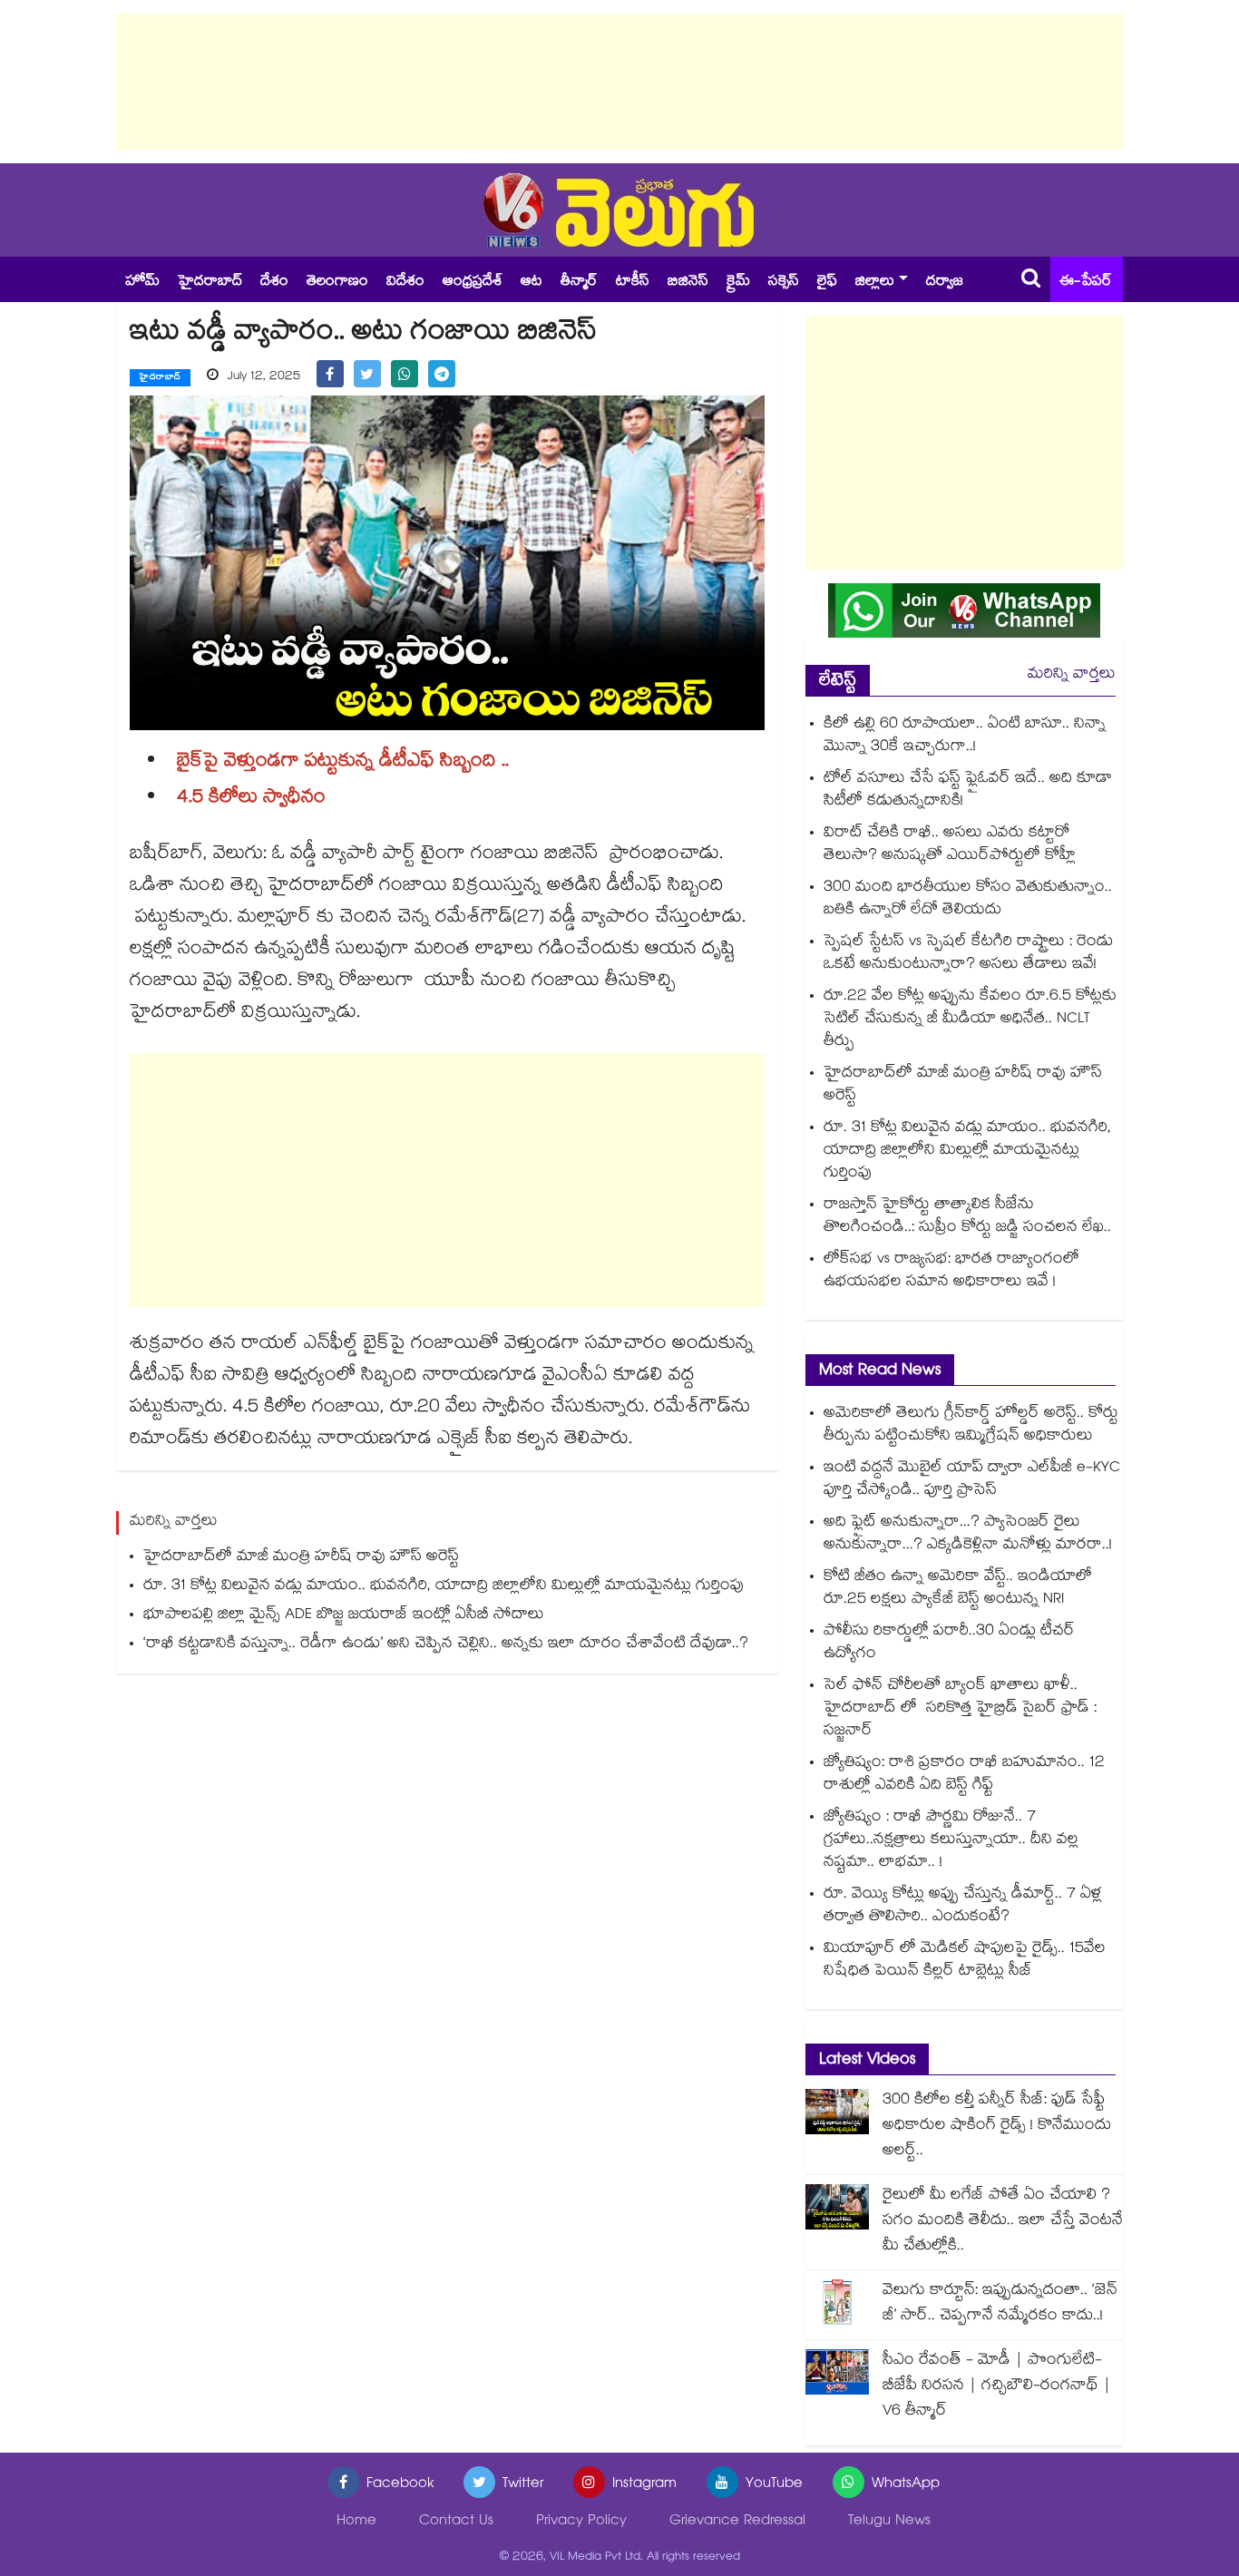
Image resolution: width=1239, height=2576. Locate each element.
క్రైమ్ (738, 283)
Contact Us (456, 2522)
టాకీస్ (633, 283)
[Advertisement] (619, 82)
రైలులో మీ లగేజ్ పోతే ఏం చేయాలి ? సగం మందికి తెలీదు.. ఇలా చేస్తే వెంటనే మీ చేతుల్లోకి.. (1003, 2222)
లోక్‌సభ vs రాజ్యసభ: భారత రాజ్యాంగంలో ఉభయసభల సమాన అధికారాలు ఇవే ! (951, 1272)
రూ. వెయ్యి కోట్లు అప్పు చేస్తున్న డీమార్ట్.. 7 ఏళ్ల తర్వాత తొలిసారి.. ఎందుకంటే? (963, 1907)
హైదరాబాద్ (210, 283)
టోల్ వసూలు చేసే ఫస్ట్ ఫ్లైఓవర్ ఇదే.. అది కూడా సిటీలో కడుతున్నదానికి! (968, 791)
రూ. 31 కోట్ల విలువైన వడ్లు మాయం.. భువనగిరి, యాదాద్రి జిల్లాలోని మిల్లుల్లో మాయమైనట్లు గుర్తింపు (444, 1587)
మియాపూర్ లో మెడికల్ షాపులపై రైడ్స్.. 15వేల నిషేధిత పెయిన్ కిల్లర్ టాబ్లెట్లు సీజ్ (965, 1961)
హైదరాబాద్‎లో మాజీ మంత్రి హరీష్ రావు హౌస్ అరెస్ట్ (301, 1558)
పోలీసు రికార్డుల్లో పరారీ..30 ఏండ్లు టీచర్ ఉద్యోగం (949, 1644)
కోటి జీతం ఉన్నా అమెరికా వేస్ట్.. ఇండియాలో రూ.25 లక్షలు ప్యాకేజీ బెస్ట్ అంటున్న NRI (958, 1589)
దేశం (274, 283)
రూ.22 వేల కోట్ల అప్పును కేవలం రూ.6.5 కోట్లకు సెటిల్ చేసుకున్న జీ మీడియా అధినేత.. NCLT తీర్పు (970, 1020)
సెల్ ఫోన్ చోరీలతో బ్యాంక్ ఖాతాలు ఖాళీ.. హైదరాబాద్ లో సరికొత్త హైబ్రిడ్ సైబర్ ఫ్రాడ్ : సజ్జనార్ (960, 1709)
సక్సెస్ (784, 283)
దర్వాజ (945, 283)
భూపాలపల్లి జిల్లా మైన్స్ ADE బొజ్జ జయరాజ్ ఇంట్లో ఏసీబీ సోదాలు (344, 1616)
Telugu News (889, 2522)
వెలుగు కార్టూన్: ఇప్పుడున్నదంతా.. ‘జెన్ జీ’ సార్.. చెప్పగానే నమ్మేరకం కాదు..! (1000, 2304)
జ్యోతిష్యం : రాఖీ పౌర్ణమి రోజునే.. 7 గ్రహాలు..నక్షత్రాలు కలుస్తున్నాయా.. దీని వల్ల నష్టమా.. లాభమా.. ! (951, 1841)
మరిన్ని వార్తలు (1072, 675)
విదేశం (405, 283)
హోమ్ (142, 283)
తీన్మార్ (579, 283)
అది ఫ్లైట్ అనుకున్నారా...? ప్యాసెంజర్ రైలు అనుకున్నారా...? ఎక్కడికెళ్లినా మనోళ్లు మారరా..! (968, 1535)
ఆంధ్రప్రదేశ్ (473, 283)
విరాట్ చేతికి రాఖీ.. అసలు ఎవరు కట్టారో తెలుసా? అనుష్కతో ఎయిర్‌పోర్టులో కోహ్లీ (950, 845)
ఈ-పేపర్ (1086, 283)
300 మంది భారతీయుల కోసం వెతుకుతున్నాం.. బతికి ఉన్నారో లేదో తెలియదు (968, 900)
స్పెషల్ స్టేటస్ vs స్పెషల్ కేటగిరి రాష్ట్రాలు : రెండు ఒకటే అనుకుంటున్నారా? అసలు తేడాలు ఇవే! (968, 954)
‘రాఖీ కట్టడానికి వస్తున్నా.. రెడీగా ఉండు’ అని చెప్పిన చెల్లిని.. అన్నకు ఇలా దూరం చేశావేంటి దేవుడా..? (446, 1645)
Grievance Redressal (737, 2522)
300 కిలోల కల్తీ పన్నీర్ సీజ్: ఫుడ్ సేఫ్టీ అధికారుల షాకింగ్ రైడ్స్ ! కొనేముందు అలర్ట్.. (997, 2127)
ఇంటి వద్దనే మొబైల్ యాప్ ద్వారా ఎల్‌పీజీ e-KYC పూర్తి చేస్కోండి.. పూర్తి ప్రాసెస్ (972, 1480)
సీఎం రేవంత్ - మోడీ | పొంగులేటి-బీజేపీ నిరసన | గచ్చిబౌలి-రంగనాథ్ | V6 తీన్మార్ (997, 2387)
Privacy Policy (581, 2522)
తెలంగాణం (337, 283)
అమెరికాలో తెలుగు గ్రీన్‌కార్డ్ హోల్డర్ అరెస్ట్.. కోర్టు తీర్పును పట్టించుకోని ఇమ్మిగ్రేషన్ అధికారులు (971, 1426)
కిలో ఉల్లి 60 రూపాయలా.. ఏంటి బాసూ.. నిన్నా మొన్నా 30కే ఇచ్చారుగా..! (965, 737)
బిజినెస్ (688, 283)
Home (356, 2522)
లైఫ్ (827, 283)
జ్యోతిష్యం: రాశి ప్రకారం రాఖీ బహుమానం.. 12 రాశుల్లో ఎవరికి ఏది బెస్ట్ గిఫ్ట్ (964, 1775)
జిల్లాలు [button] (875, 283)
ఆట (532, 283)
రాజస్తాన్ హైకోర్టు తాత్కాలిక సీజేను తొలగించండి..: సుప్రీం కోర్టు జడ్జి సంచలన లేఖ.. (967, 1217)
